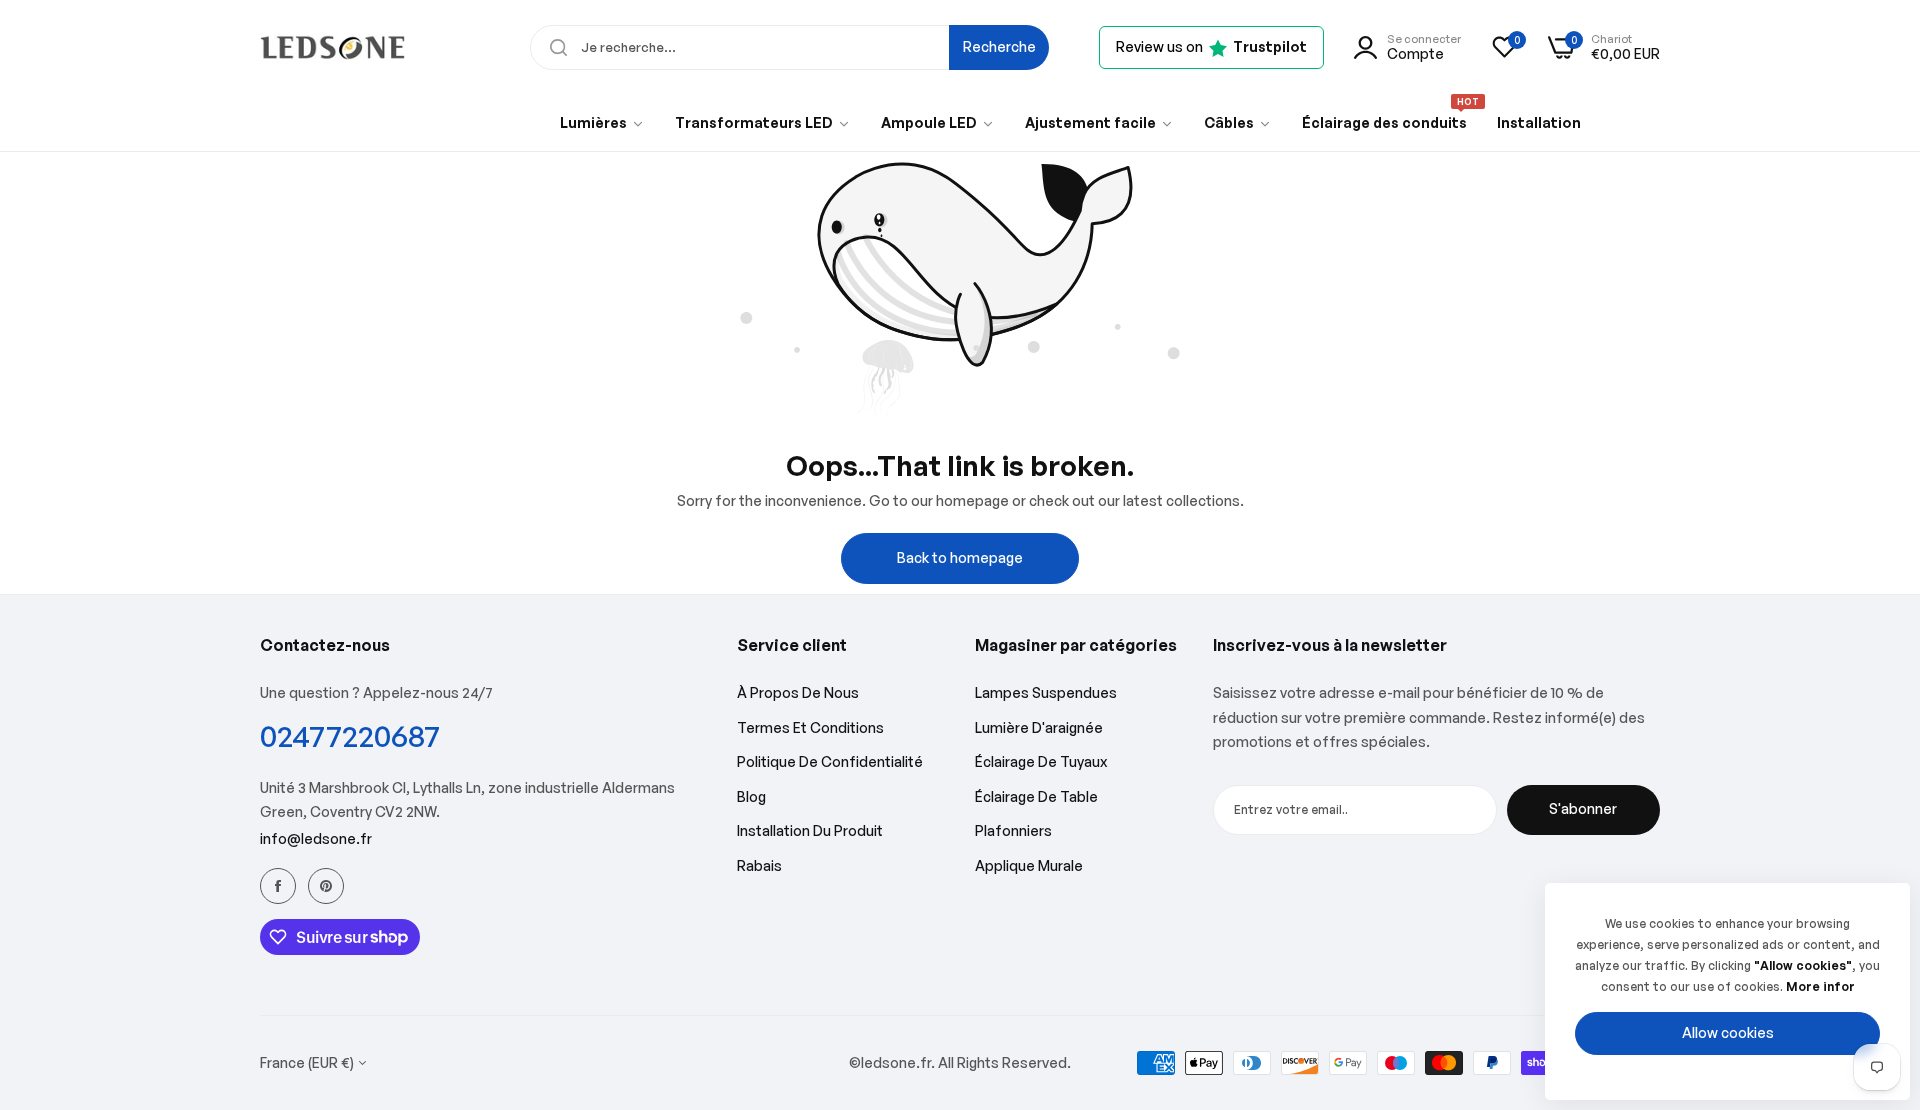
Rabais (759, 865)
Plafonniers (1013, 830)
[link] (602, 123)
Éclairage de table (1036, 796)
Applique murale (1029, 865)
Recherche (999, 46)
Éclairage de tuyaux (1041, 761)
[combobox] (789, 47)
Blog (751, 796)
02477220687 (350, 735)
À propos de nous (798, 692)
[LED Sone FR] (332, 47)
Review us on (1211, 46)
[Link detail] (278, 886)
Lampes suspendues (1046, 692)
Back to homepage (960, 557)
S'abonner (1583, 808)
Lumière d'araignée (1039, 727)
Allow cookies (1728, 1032)
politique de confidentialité (830, 761)
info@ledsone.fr (316, 838)
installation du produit (810, 830)
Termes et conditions (810, 727)
